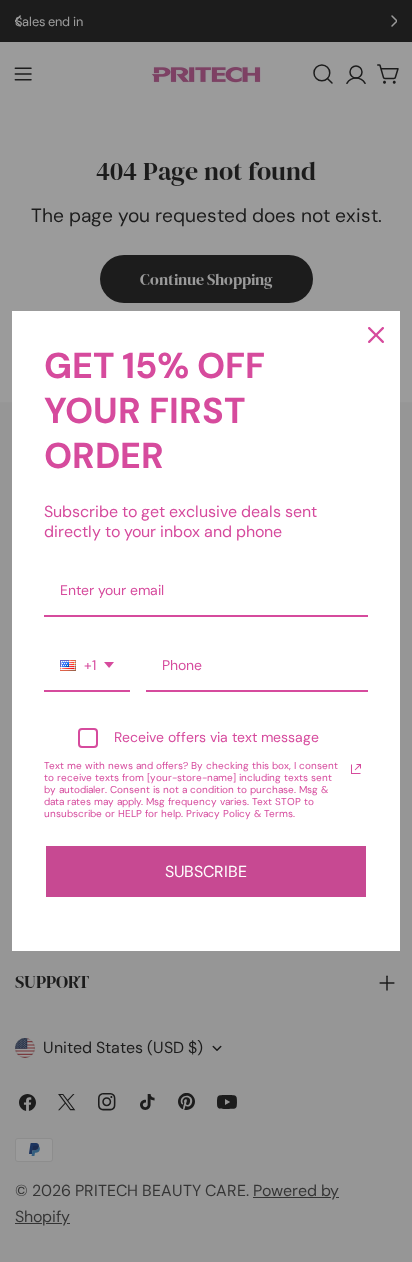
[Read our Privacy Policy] (356, 769)
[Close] (376, 335)
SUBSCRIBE (206, 871)
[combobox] (87, 666)
